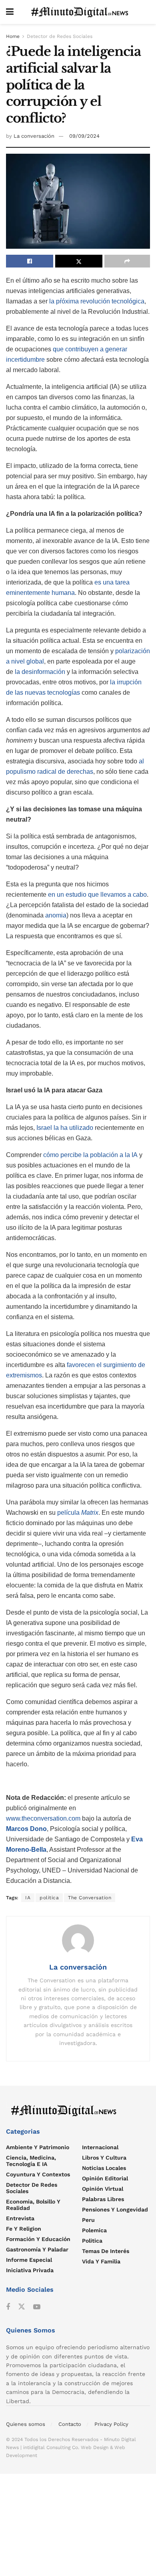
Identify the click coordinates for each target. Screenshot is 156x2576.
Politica (92, 2241)
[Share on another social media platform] (127, 261)
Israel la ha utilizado (65, 1128)
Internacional (100, 2147)
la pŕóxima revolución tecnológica (97, 301)
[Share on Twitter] (79, 261)
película (78, 1513)
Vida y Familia (101, 2261)
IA (28, 1898)
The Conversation (90, 1898)
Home (13, 36)
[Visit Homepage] (82, 12)
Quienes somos (26, 2424)
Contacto (70, 2424)
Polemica (94, 2230)
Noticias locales (104, 2168)
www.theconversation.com (43, 1818)
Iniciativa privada (30, 2270)
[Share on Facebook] (30, 261)
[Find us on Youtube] (37, 2307)
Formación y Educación (38, 2239)
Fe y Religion (24, 2229)
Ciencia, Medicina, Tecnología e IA (31, 2161)
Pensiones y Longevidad (115, 2209)
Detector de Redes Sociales (60, 36)
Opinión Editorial (105, 2178)
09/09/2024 (84, 136)
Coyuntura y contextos (38, 2174)
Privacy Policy (111, 2424)
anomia (56, 915)
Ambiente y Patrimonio (38, 2147)
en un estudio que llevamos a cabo (97, 895)
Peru (88, 2220)
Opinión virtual (103, 2189)
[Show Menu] (10, 12)
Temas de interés (106, 2251)
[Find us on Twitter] (22, 2307)
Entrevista (20, 2218)
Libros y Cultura (104, 2158)
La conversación (34, 136)
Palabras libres (103, 2199)
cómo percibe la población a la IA (90, 1155)
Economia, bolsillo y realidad (33, 2205)
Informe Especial (29, 2260)
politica (49, 1898)
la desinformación (40, 672)
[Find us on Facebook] (8, 2307)
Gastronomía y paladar (37, 2249)
